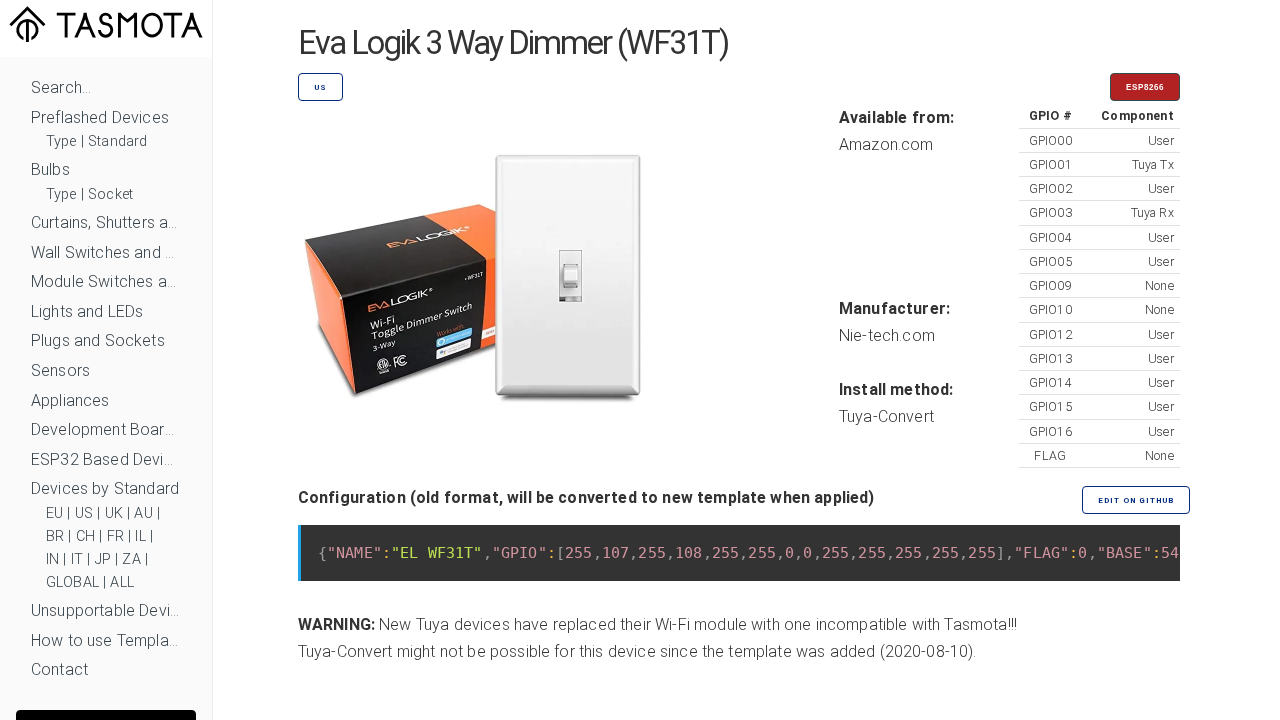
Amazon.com (886, 144)
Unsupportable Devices (106, 610)
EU (54, 513)
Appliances (70, 400)
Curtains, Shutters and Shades (106, 222)
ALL (121, 582)
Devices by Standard (105, 488)
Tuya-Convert (886, 416)
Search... (61, 87)
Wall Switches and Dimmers (106, 252)
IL (140, 536)
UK (114, 513)
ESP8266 (1145, 87)
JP (103, 559)
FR (115, 536)
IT (77, 559)
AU (143, 513)
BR (55, 536)
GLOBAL (72, 582)
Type (61, 141)
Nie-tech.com (887, 335)
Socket (110, 194)
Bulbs (50, 169)
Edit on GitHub (1136, 500)
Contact (59, 669)
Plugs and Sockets (98, 340)
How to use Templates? (106, 640)
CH (85, 536)
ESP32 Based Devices (106, 459)
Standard (117, 141)
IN (52, 559)
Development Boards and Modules (106, 429)
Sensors (60, 370)
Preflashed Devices (100, 117)
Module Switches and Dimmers (106, 281)
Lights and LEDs (87, 311)
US (84, 513)
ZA (131, 559)
